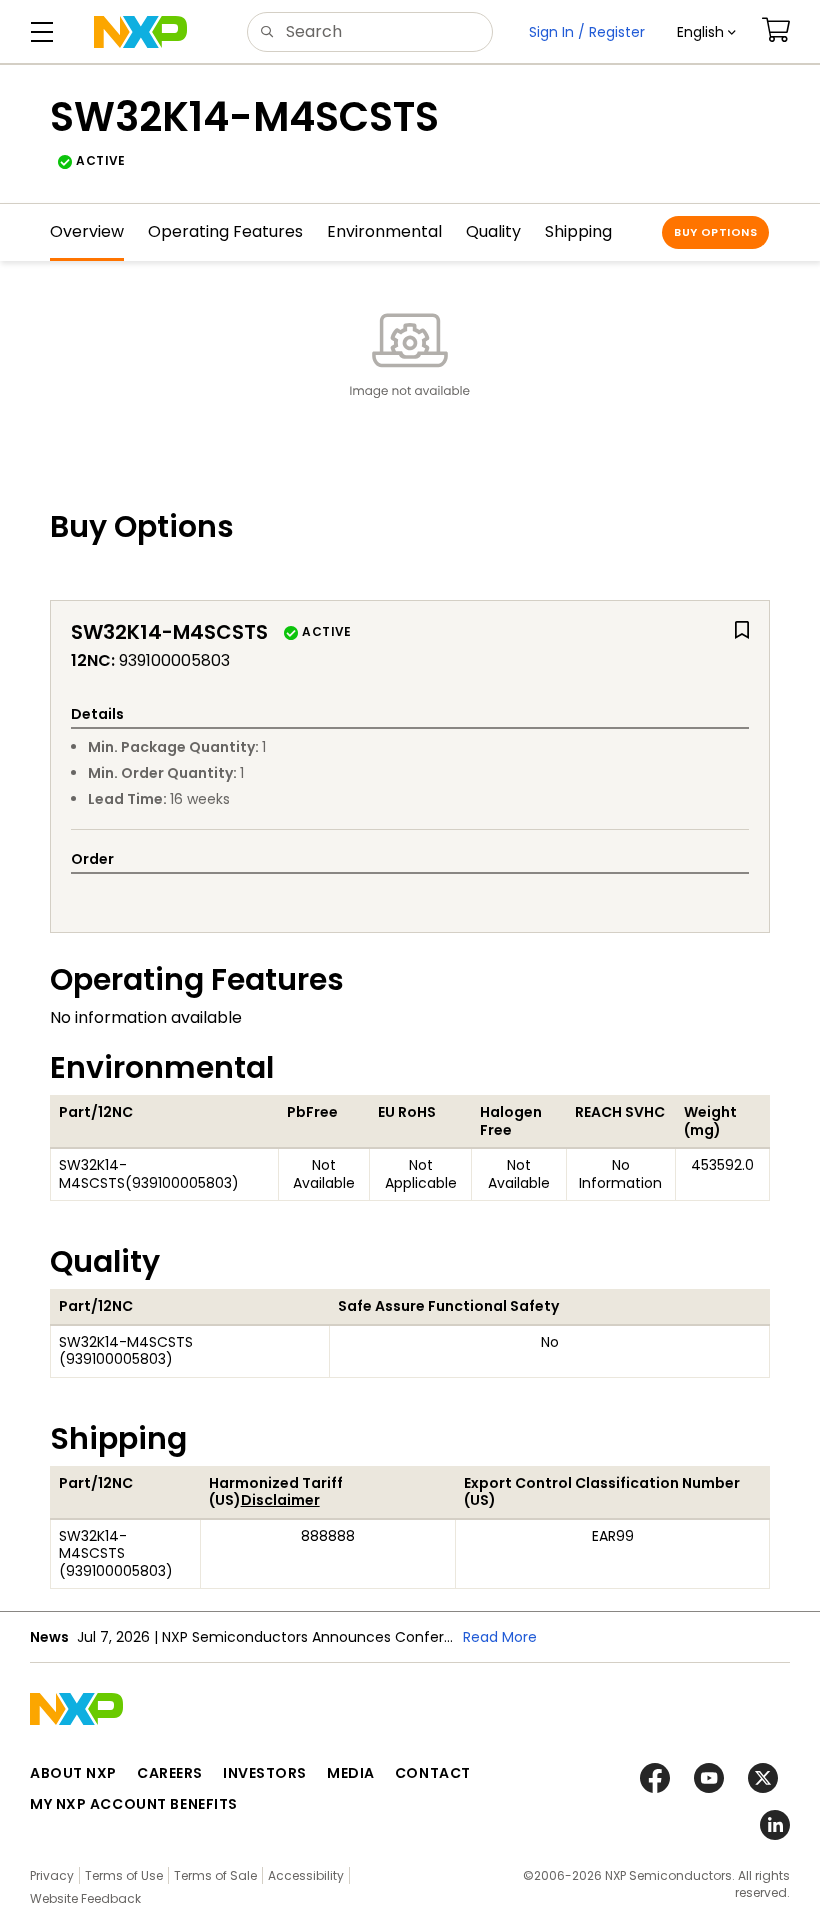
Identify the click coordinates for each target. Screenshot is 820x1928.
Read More (500, 1637)
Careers (170, 1773)
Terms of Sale (215, 1875)
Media (351, 1773)
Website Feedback (85, 1898)
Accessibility (306, 1875)
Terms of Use (124, 1875)
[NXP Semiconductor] (140, 32)
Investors (265, 1773)
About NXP (73, 1773)
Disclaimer (280, 1500)
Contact (433, 1773)
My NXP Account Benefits (134, 1804)
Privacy (52, 1875)
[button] (706, 32)
